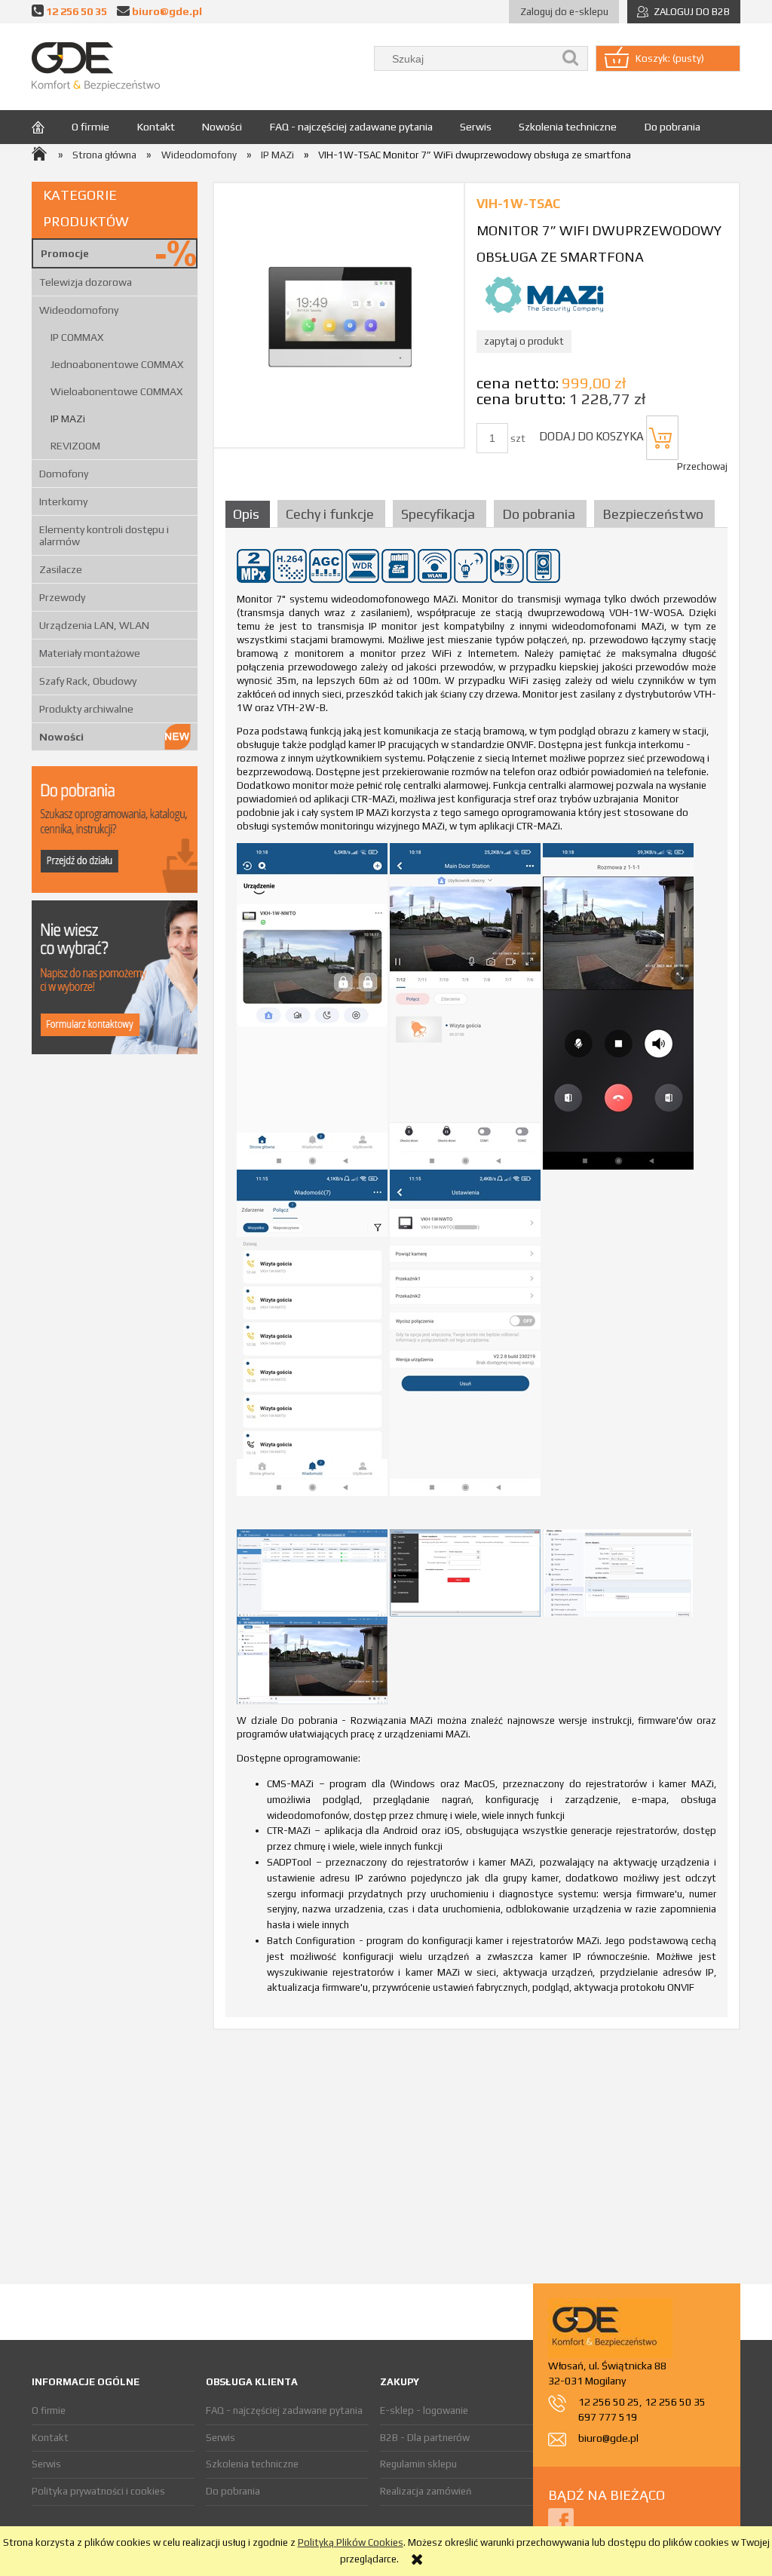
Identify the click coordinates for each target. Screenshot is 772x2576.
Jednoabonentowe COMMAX (117, 364)
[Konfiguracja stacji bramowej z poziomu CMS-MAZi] (465, 1572)
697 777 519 (608, 2417)
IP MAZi (68, 419)
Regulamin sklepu (418, 2464)
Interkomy (63, 501)
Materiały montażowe (90, 653)
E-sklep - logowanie (424, 2410)
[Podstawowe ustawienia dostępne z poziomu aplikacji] (465, 1332)
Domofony (64, 474)
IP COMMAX (77, 337)
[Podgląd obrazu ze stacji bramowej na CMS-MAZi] (312, 1659)
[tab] (250, 514)
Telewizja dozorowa (86, 282)
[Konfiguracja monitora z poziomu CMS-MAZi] (618, 1572)
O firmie (49, 2410)
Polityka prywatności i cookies (98, 2491)
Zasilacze (61, 569)
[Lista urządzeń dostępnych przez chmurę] (312, 1006)
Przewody (62, 597)
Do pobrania (233, 2491)
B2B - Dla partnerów (425, 2438)
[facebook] (561, 2520)
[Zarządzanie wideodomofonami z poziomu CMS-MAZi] (312, 1572)
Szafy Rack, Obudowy (88, 681)
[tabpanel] (476, 1277)
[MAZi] (544, 294)
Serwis (46, 2464)
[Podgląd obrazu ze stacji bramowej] (465, 1006)
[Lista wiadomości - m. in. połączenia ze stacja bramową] (312, 1332)
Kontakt (50, 2438)
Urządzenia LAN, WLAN (94, 625)
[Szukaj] (571, 58)
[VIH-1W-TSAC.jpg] (339, 315)
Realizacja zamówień (426, 2491)
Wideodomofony (79, 310)
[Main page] (96, 67)
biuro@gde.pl (167, 11)
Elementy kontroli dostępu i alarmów (104, 535)
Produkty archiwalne (86, 709)
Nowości (61, 737)
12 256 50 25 (609, 2402)
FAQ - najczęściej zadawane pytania (284, 2410)
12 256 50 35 (77, 11)
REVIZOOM (75, 446)
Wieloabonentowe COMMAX (116, 391)
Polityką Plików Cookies (351, 2542)
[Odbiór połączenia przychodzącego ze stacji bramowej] (618, 1006)
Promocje (65, 253)
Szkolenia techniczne (252, 2464)
